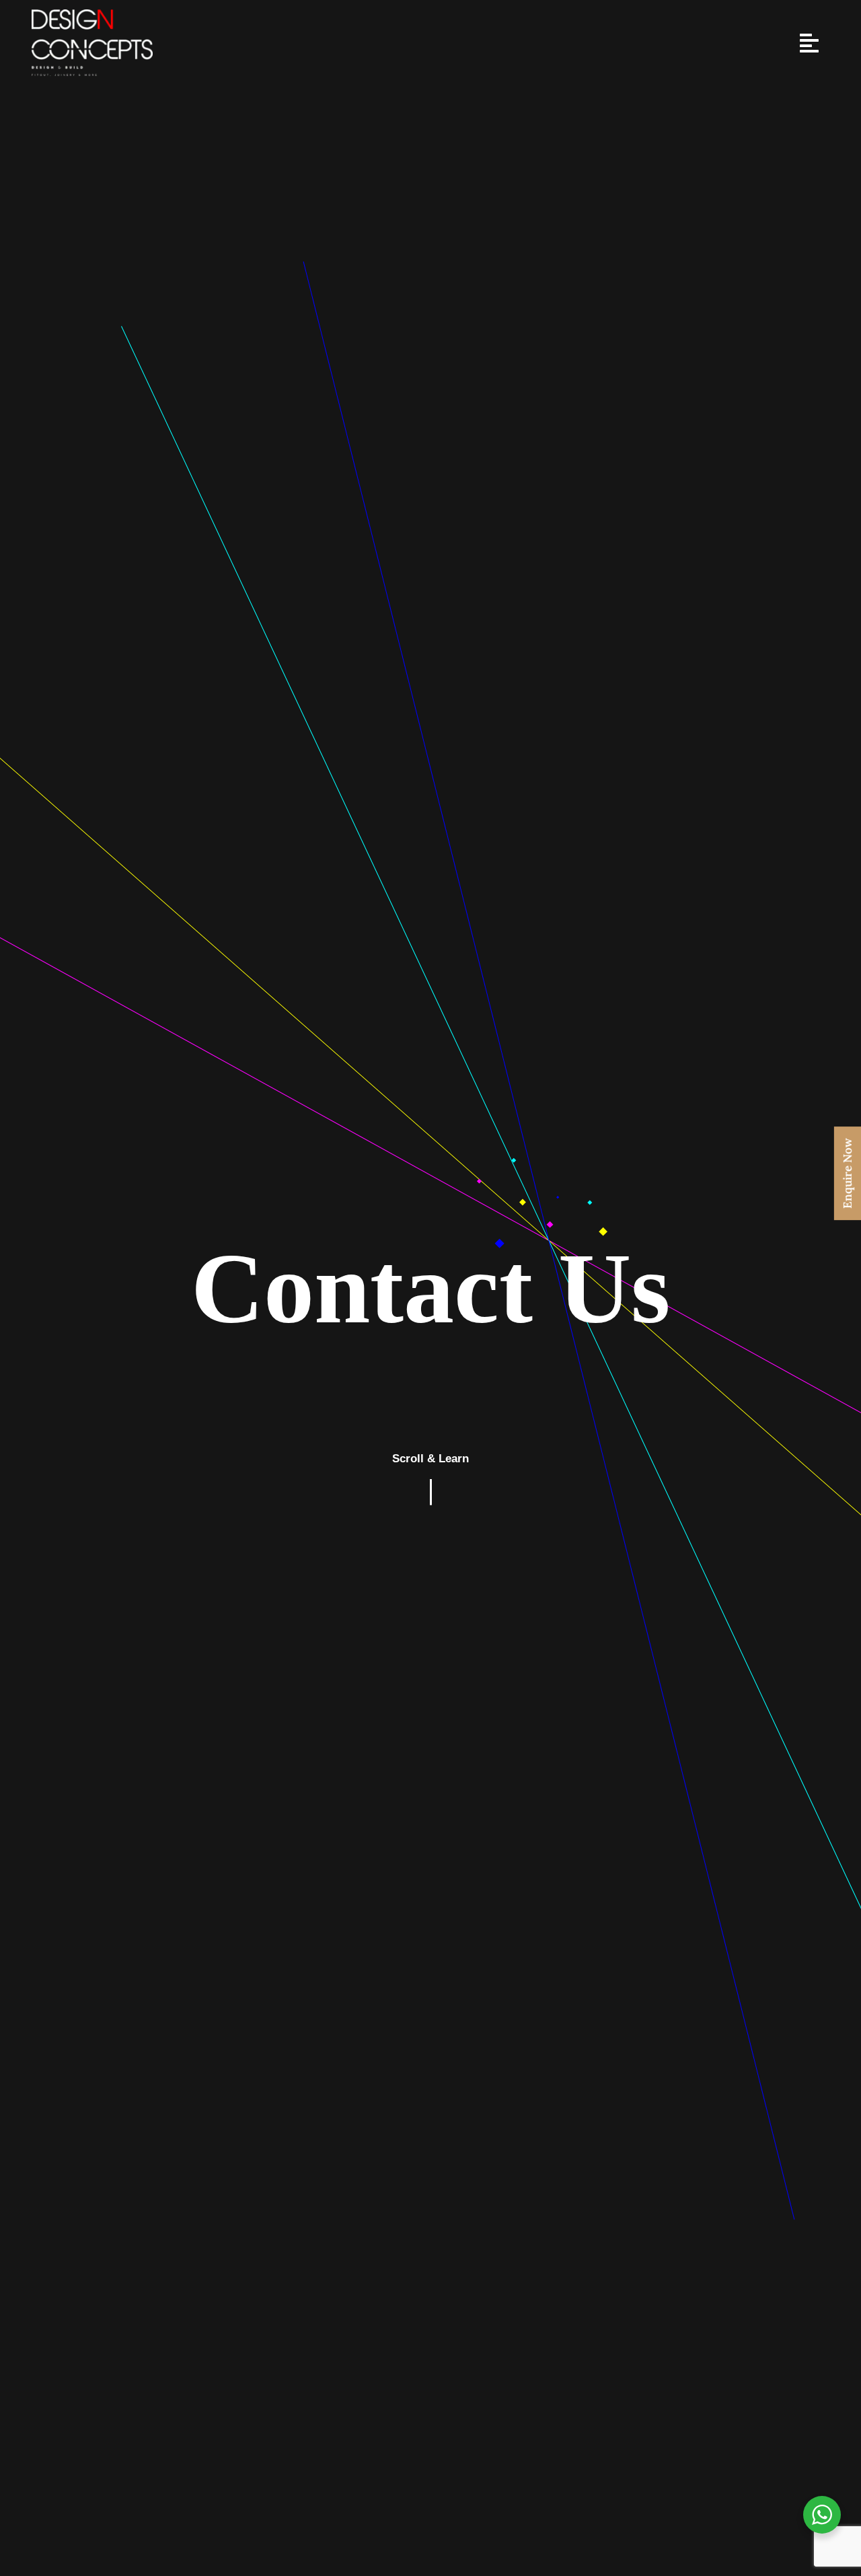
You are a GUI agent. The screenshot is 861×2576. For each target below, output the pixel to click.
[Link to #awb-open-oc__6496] (809, 43)
